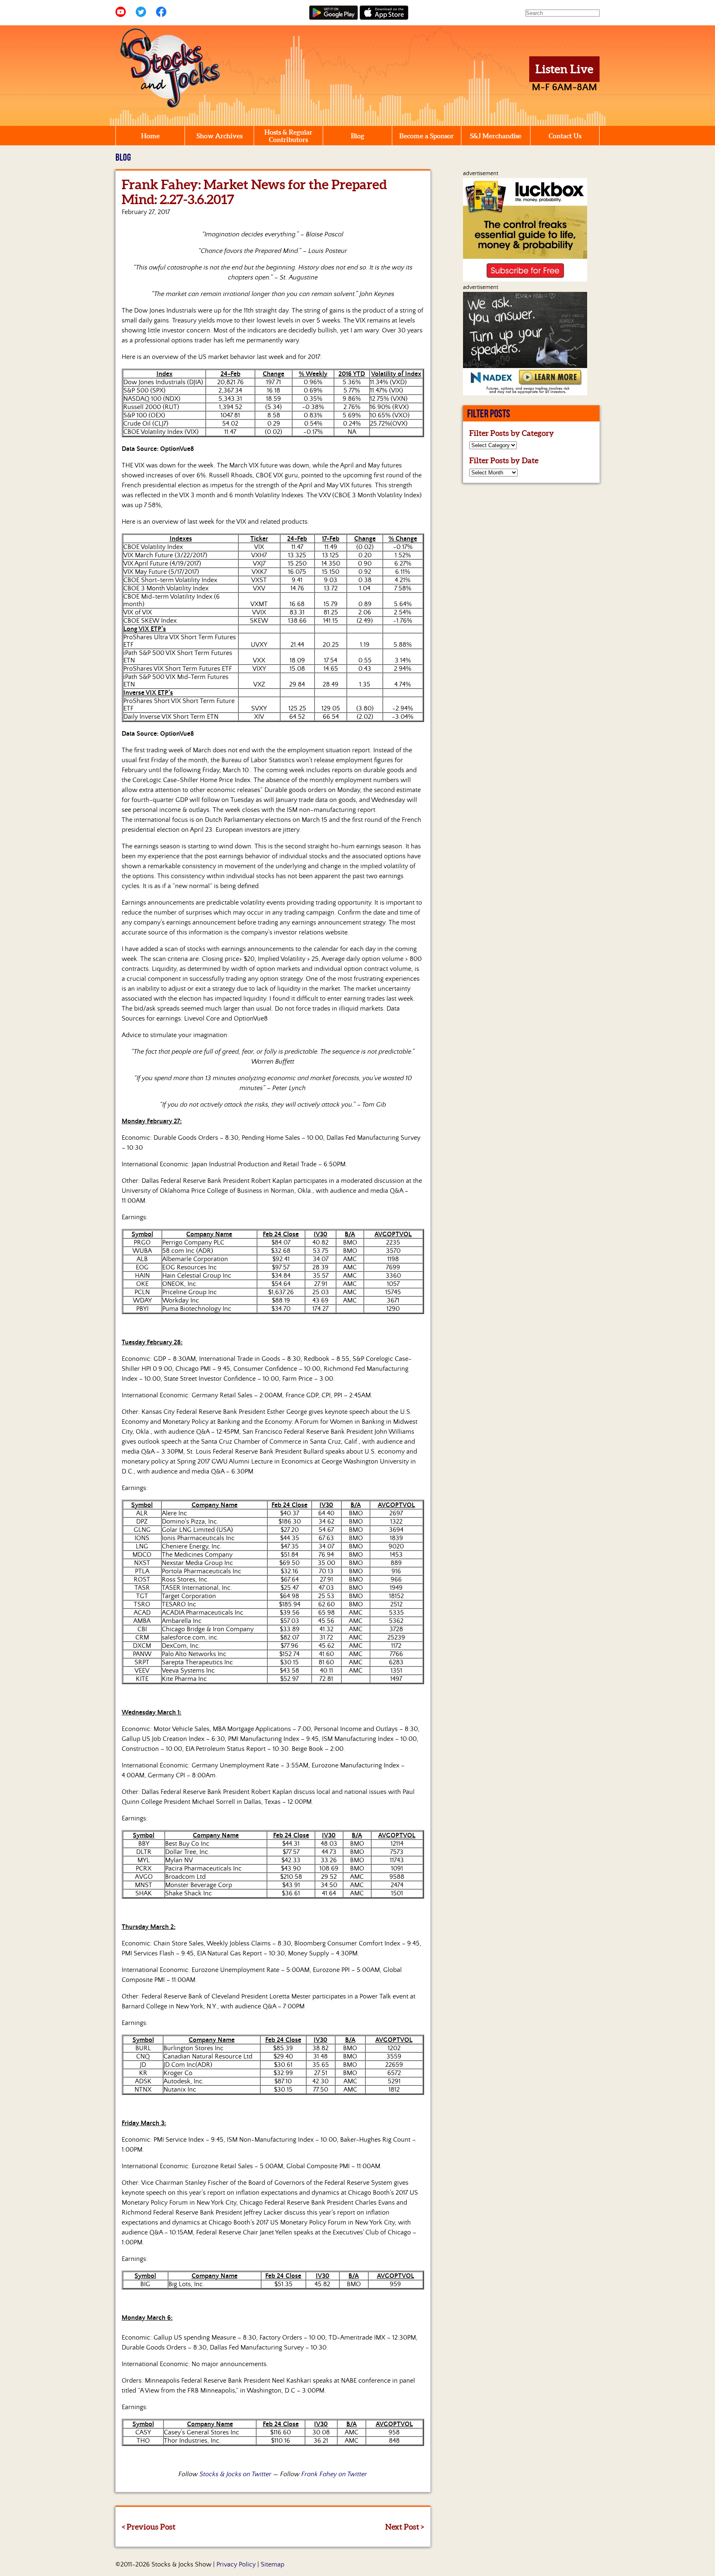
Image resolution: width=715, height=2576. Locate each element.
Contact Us (565, 136)
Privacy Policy (236, 2564)
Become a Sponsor (427, 136)
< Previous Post (149, 2527)
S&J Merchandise (496, 136)
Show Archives (220, 136)
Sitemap (272, 2564)
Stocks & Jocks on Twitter (235, 2474)
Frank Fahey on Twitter (334, 2474)
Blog (357, 136)
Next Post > (405, 2527)
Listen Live (564, 69)
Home (150, 136)
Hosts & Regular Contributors (288, 136)
